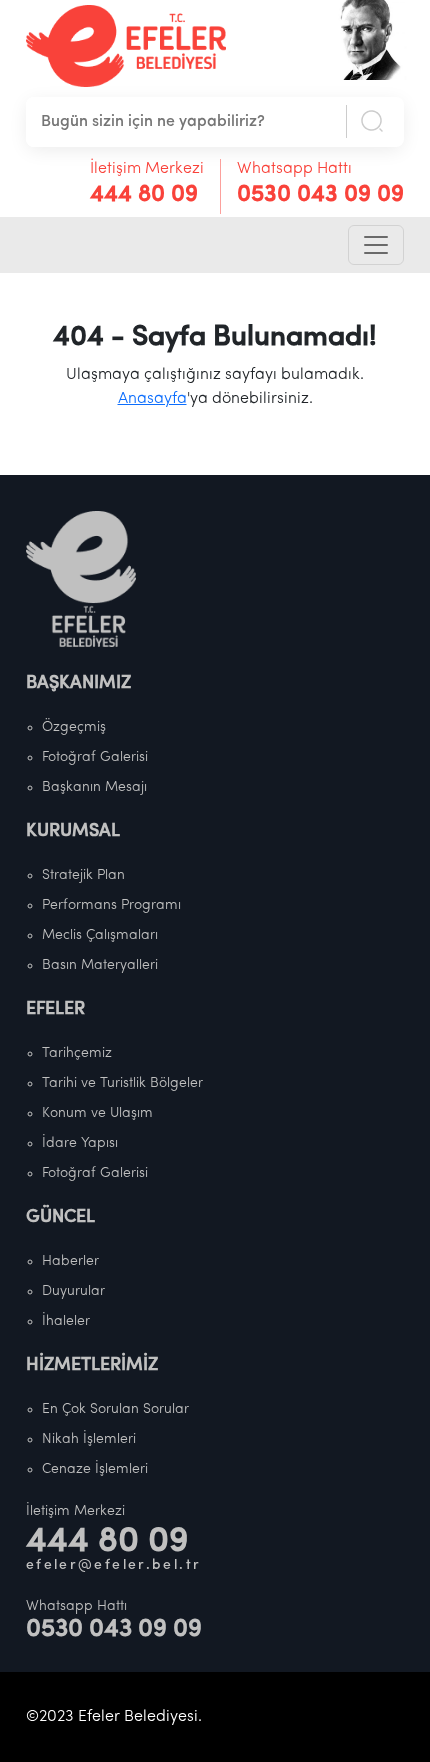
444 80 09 (144, 195)
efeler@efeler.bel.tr (114, 1565)
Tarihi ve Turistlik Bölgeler (122, 1083)
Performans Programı (111, 905)
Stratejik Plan (83, 875)
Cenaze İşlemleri (95, 1469)
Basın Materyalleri (100, 965)
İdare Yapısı (80, 1143)
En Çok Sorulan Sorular (115, 1409)
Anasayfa (152, 399)
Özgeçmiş (74, 727)
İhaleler (66, 1321)
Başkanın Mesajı (94, 787)
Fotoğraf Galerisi (95, 757)
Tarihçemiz (77, 1053)
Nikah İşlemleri (89, 1439)
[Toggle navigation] (376, 245)
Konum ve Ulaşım (97, 1113)
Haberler (70, 1261)
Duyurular (73, 1291)
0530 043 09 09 (320, 195)
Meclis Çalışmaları (100, 935)
